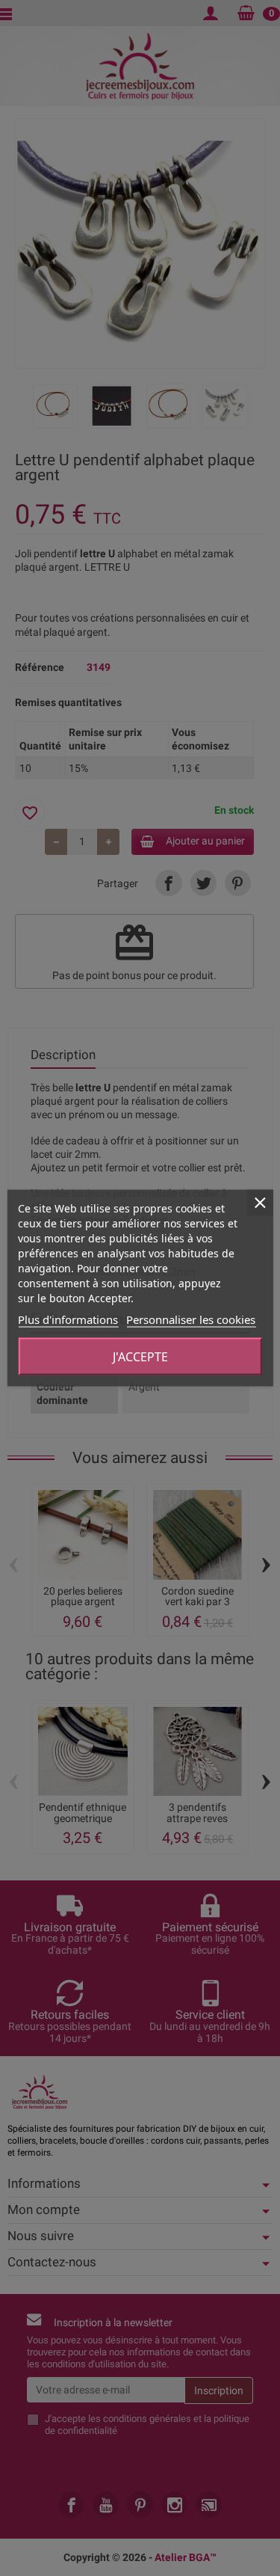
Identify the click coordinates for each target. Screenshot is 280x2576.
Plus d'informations (68, 1319)
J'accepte (140, 1357)
